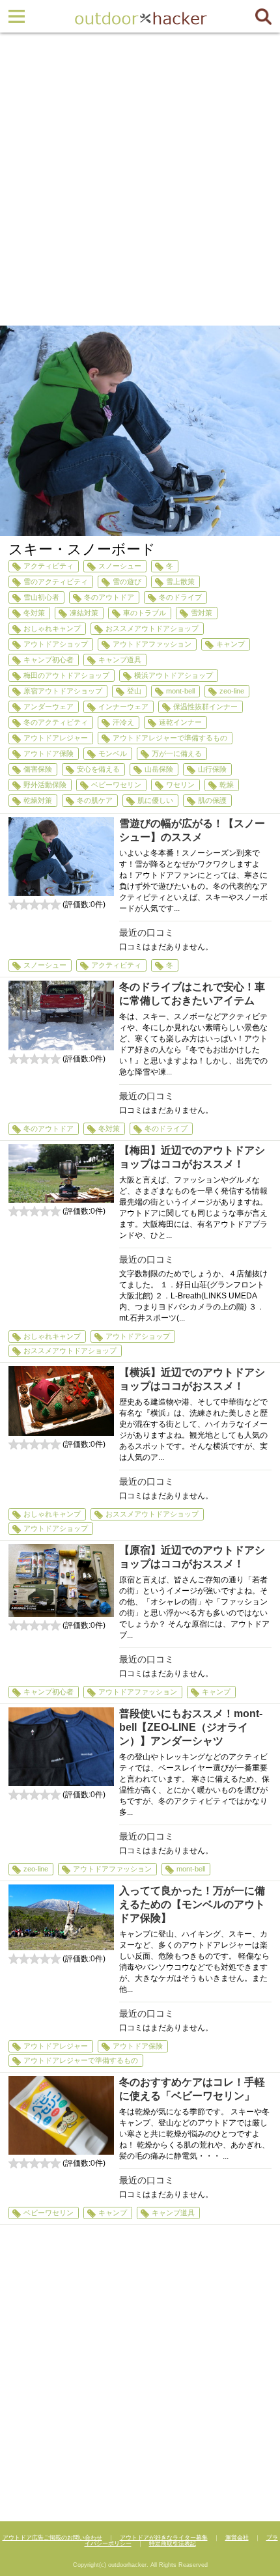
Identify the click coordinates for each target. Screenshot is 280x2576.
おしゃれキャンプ (52, 628)
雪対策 (202, 613)
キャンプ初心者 (49, 660)
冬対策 (34, 613)
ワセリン (180, 785)
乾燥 (227, 785)
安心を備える (98, 769)
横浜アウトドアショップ (174, 675)
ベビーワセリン (116, 785)
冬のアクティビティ (56, 722)
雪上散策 (180, 581)
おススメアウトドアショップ (152, 628)
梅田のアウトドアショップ (66, 675)
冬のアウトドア (109, 597)
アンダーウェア (49, 707)
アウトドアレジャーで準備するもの (170, 738)
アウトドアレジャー (56, 738)
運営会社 (237, 2538)
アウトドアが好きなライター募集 (164, 2538)
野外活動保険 (45, 785)
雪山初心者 (41, 597)
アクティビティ (49, 566)
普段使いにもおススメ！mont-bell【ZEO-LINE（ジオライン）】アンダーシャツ (191, 1727)
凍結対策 (84, 613)
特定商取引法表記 (173, 2543)
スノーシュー (120, 566)
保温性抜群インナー (205, 707)
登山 (134, 691)
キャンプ (231, 644)
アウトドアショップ (56, 644)
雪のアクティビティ (56, 581)
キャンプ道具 (120, 660)
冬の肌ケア (95, 800)
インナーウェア (123, 707)
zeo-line (232, 691)
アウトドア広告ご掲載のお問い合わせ (52, 2538)
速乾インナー (180, 722)
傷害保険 (38, 769)
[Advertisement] (140, 179)
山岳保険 (159, 769)
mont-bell (180, 691)
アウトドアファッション (152, 644)
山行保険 (212, 769)
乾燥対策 (38, 800)
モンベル (113, 753)
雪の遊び (127, 581)
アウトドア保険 (49, 753)
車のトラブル (145, 613)
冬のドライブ (180, 597)
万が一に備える (177, 753)
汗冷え (123, 722)
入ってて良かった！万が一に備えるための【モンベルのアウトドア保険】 (192, 1904)
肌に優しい (155, 800)
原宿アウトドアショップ (63, 691)
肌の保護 (212, 800)
